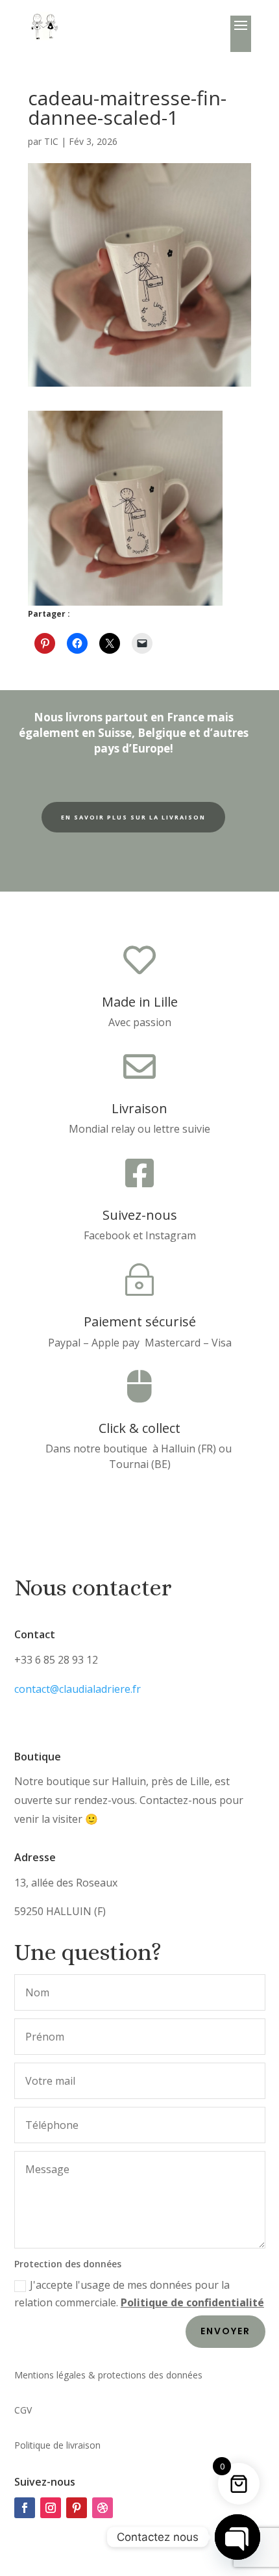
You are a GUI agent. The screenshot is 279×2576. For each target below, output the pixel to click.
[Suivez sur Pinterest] (77, 2508)
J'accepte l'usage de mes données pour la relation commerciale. (139, 2294)
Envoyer (225, 2331)
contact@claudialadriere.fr (78, 1689)
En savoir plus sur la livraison (133, 817)
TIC (51, 141)
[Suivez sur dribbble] (103, 2508)
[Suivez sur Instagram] (51, 2508)
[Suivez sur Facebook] (25, 2508)
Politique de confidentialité (192, 2302)
